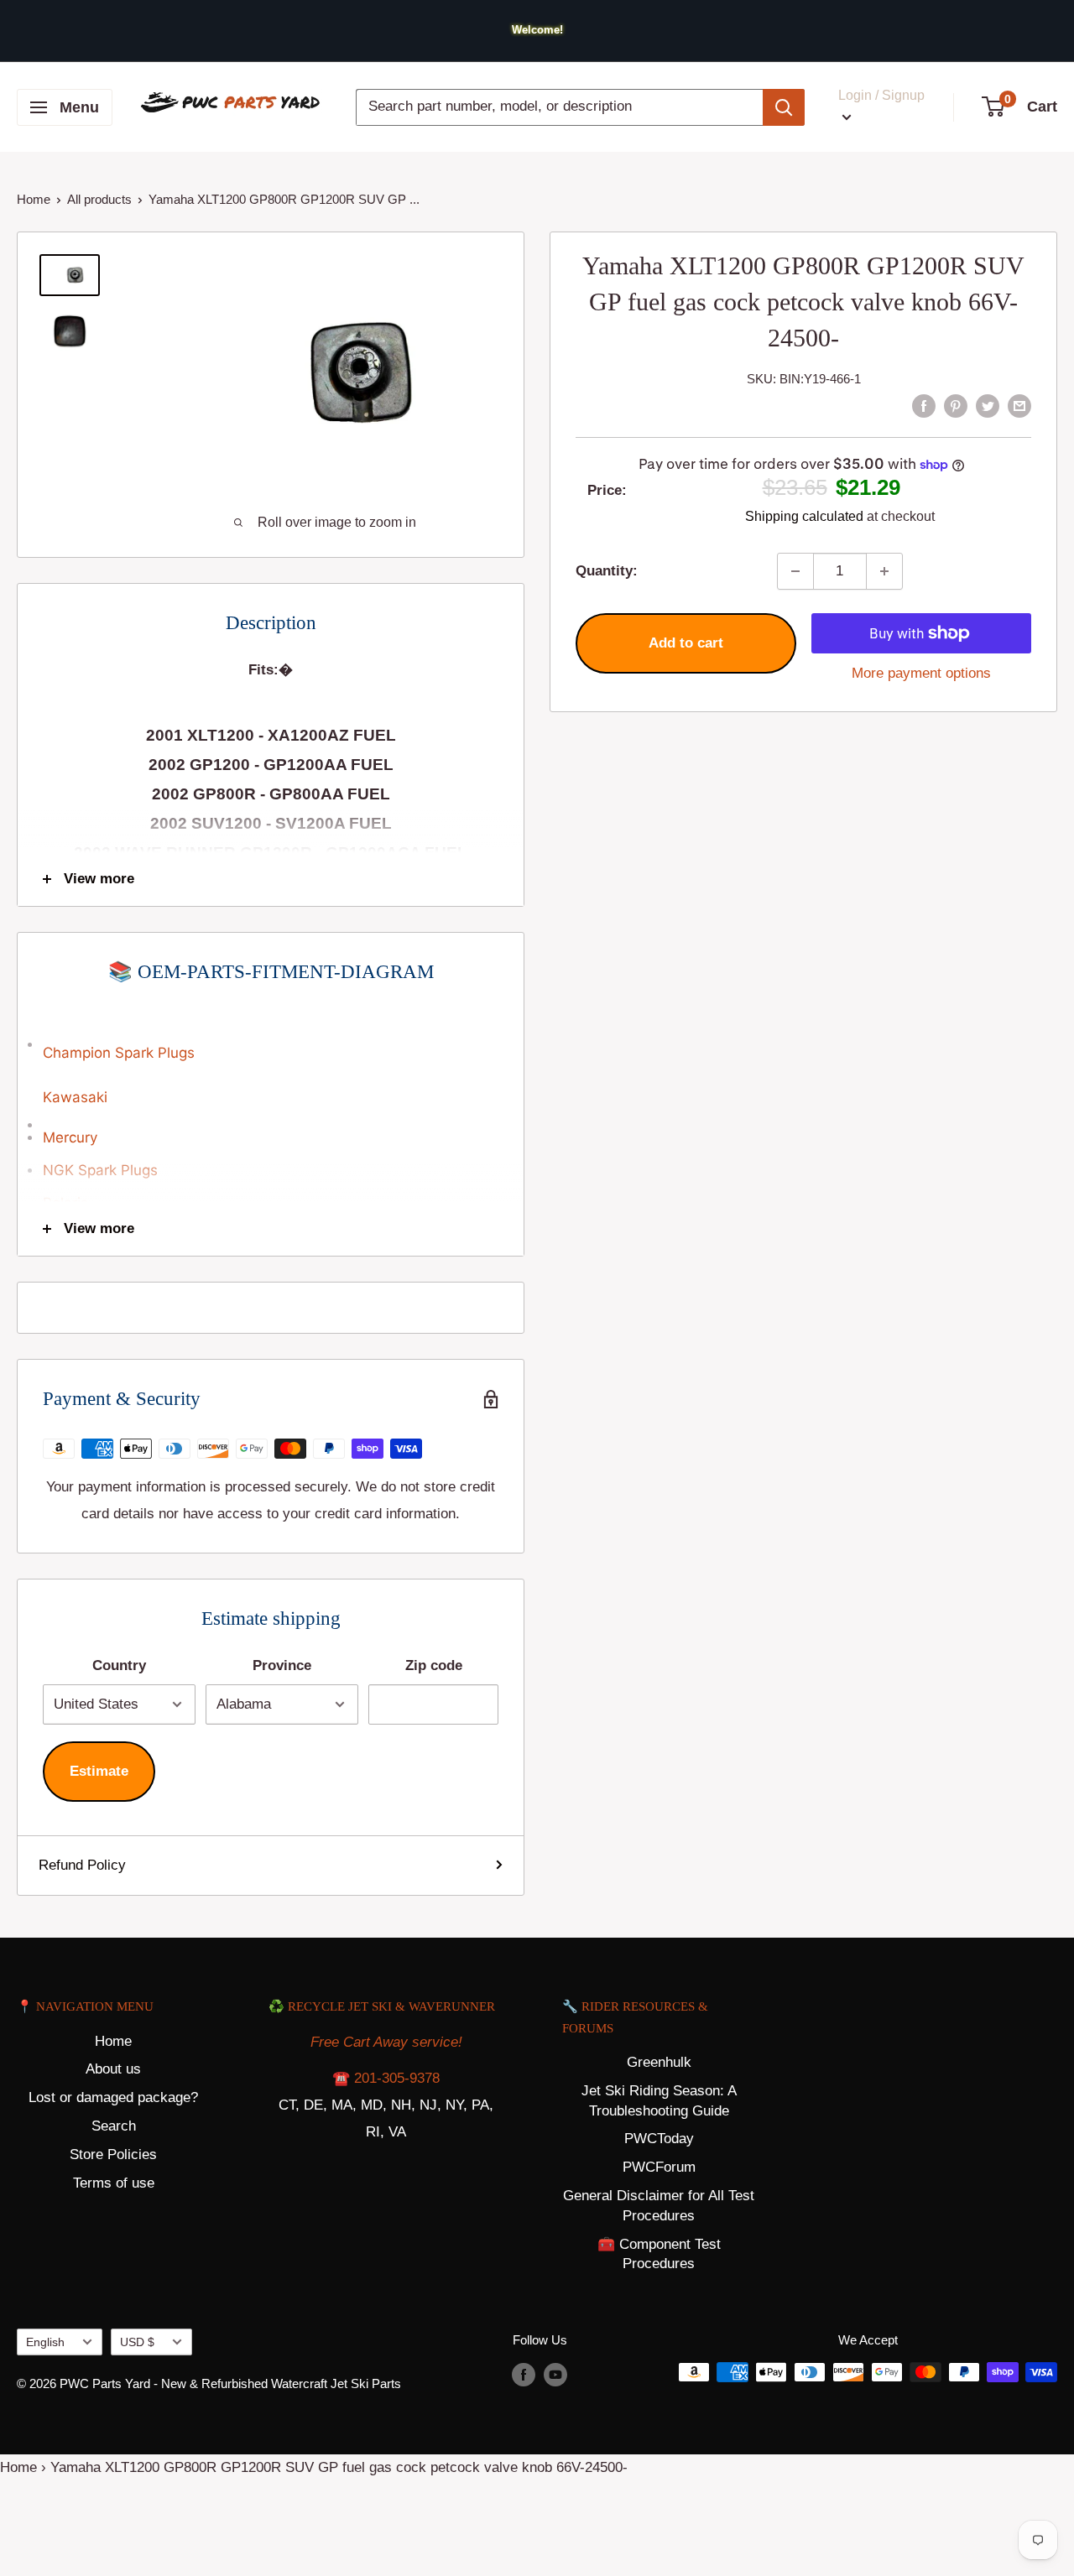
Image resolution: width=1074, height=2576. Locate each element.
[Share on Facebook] (924, 405)
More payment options (921, 673)
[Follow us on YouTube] (555, 2374)
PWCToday (659, 2139)
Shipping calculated (804, 516)
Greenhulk (659, 2062)
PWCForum (659, 2167)
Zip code (434, 1665)
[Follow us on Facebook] (524, 2374)
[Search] (784, 107)
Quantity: (607, 571)
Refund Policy (82, 1865)
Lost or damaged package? (113, 2097)
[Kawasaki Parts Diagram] (271, 1035)
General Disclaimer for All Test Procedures (659, 2206)
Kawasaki (75, 1097)
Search (114, 2126)
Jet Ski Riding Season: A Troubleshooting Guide (659, 2101)
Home (34, 199)
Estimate (99, 1771)
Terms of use (114, 2183)
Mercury (70, 1137)
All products (99, 199)
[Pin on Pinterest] (956, 405)
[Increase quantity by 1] (884, 571)
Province (282, 1665)
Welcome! (537, 30)
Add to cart (686, 643)
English (45, 2342)
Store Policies (113, 2154)
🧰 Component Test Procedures (659, 2254)
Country (119, 1665)
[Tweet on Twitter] (988, 405)
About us (113, 2069)
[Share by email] (1019, 405)
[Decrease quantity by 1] (795, 571)
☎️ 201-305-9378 (386, 2078)
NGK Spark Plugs (100, 1170)
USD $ (137, 2342)
